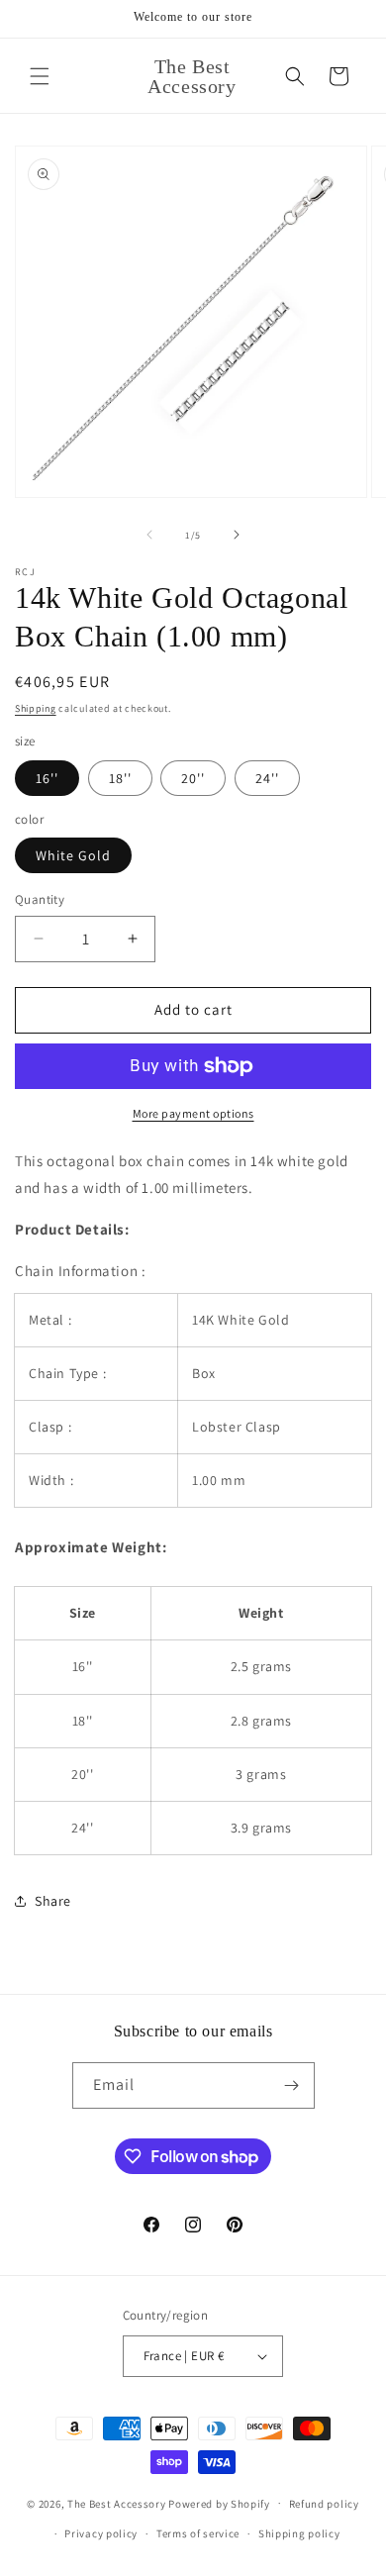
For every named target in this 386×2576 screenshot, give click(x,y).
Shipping (36, 708)
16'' (47, 778)
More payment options (193, 1113)
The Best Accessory (117, 2503)
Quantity (40, 899)
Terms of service (198, 2533)
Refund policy (324, 2504)
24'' (267, 778)
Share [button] (53, 1901)
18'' (120, 778)
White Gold (73, 855)
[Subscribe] (292, 2085)
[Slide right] (237, 535)
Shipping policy (299, 2533)
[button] (40, 76)
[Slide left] (149, 535)
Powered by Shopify (219, 2503)
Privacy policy (101, 2533)
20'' (193, 778)
